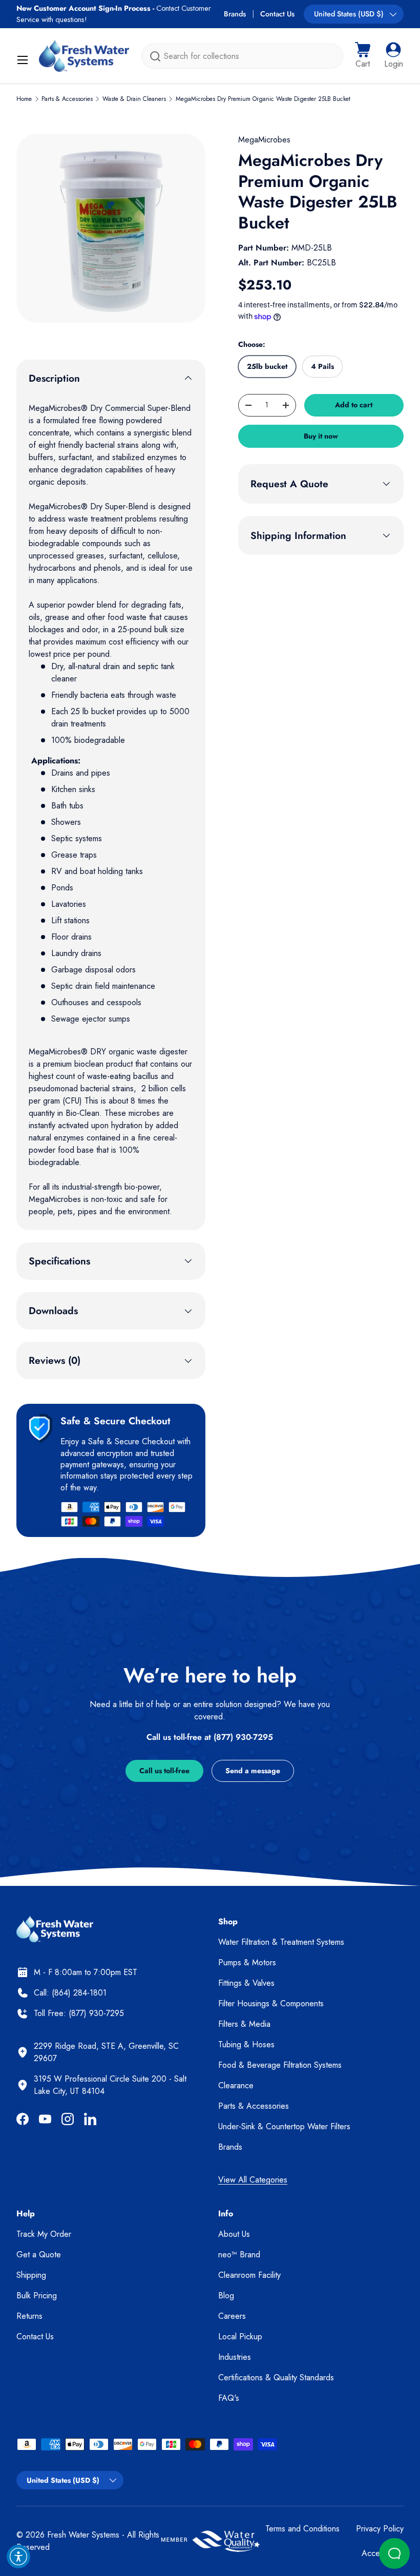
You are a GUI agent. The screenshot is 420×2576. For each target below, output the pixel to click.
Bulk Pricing (37, 2295)
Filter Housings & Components (271, 2003)
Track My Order (44, 2234)
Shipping (31, 2275)
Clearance (236, 2085)
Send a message (253, 1771)
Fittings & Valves (246, 1983)
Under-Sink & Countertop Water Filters (284, 2126)
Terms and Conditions (302, 2529)
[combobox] (242, 56)
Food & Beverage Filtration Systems (280, 2065)
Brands (235, 14)
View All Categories (253, 2180)
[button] (363, 56)
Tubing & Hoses (246, 2044)
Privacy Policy (380, 2529)
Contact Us (277, 14)
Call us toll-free (164, 1771)
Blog (226, 2295)
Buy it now (321, 436)
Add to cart (354, 405)
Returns (29, 2316)
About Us (234, 2234)
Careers (232, 2316)
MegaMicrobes (264, 140)
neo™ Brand (239, 2255)
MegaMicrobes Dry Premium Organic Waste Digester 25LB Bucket (263, 99)
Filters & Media (244, 2024)
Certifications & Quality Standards (276, 2377)
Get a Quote (39, 2255)
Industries (235, 2357)
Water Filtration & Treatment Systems (281, 1942)
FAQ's (229, 2398)
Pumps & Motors (247, 1962)
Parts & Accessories (67, 99)
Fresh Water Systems (83, 2535)
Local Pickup (240, 2336)
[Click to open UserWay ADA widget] (18, 2557)
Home (24, 99)
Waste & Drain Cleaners (134, 99)
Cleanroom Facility (249, 2275)
